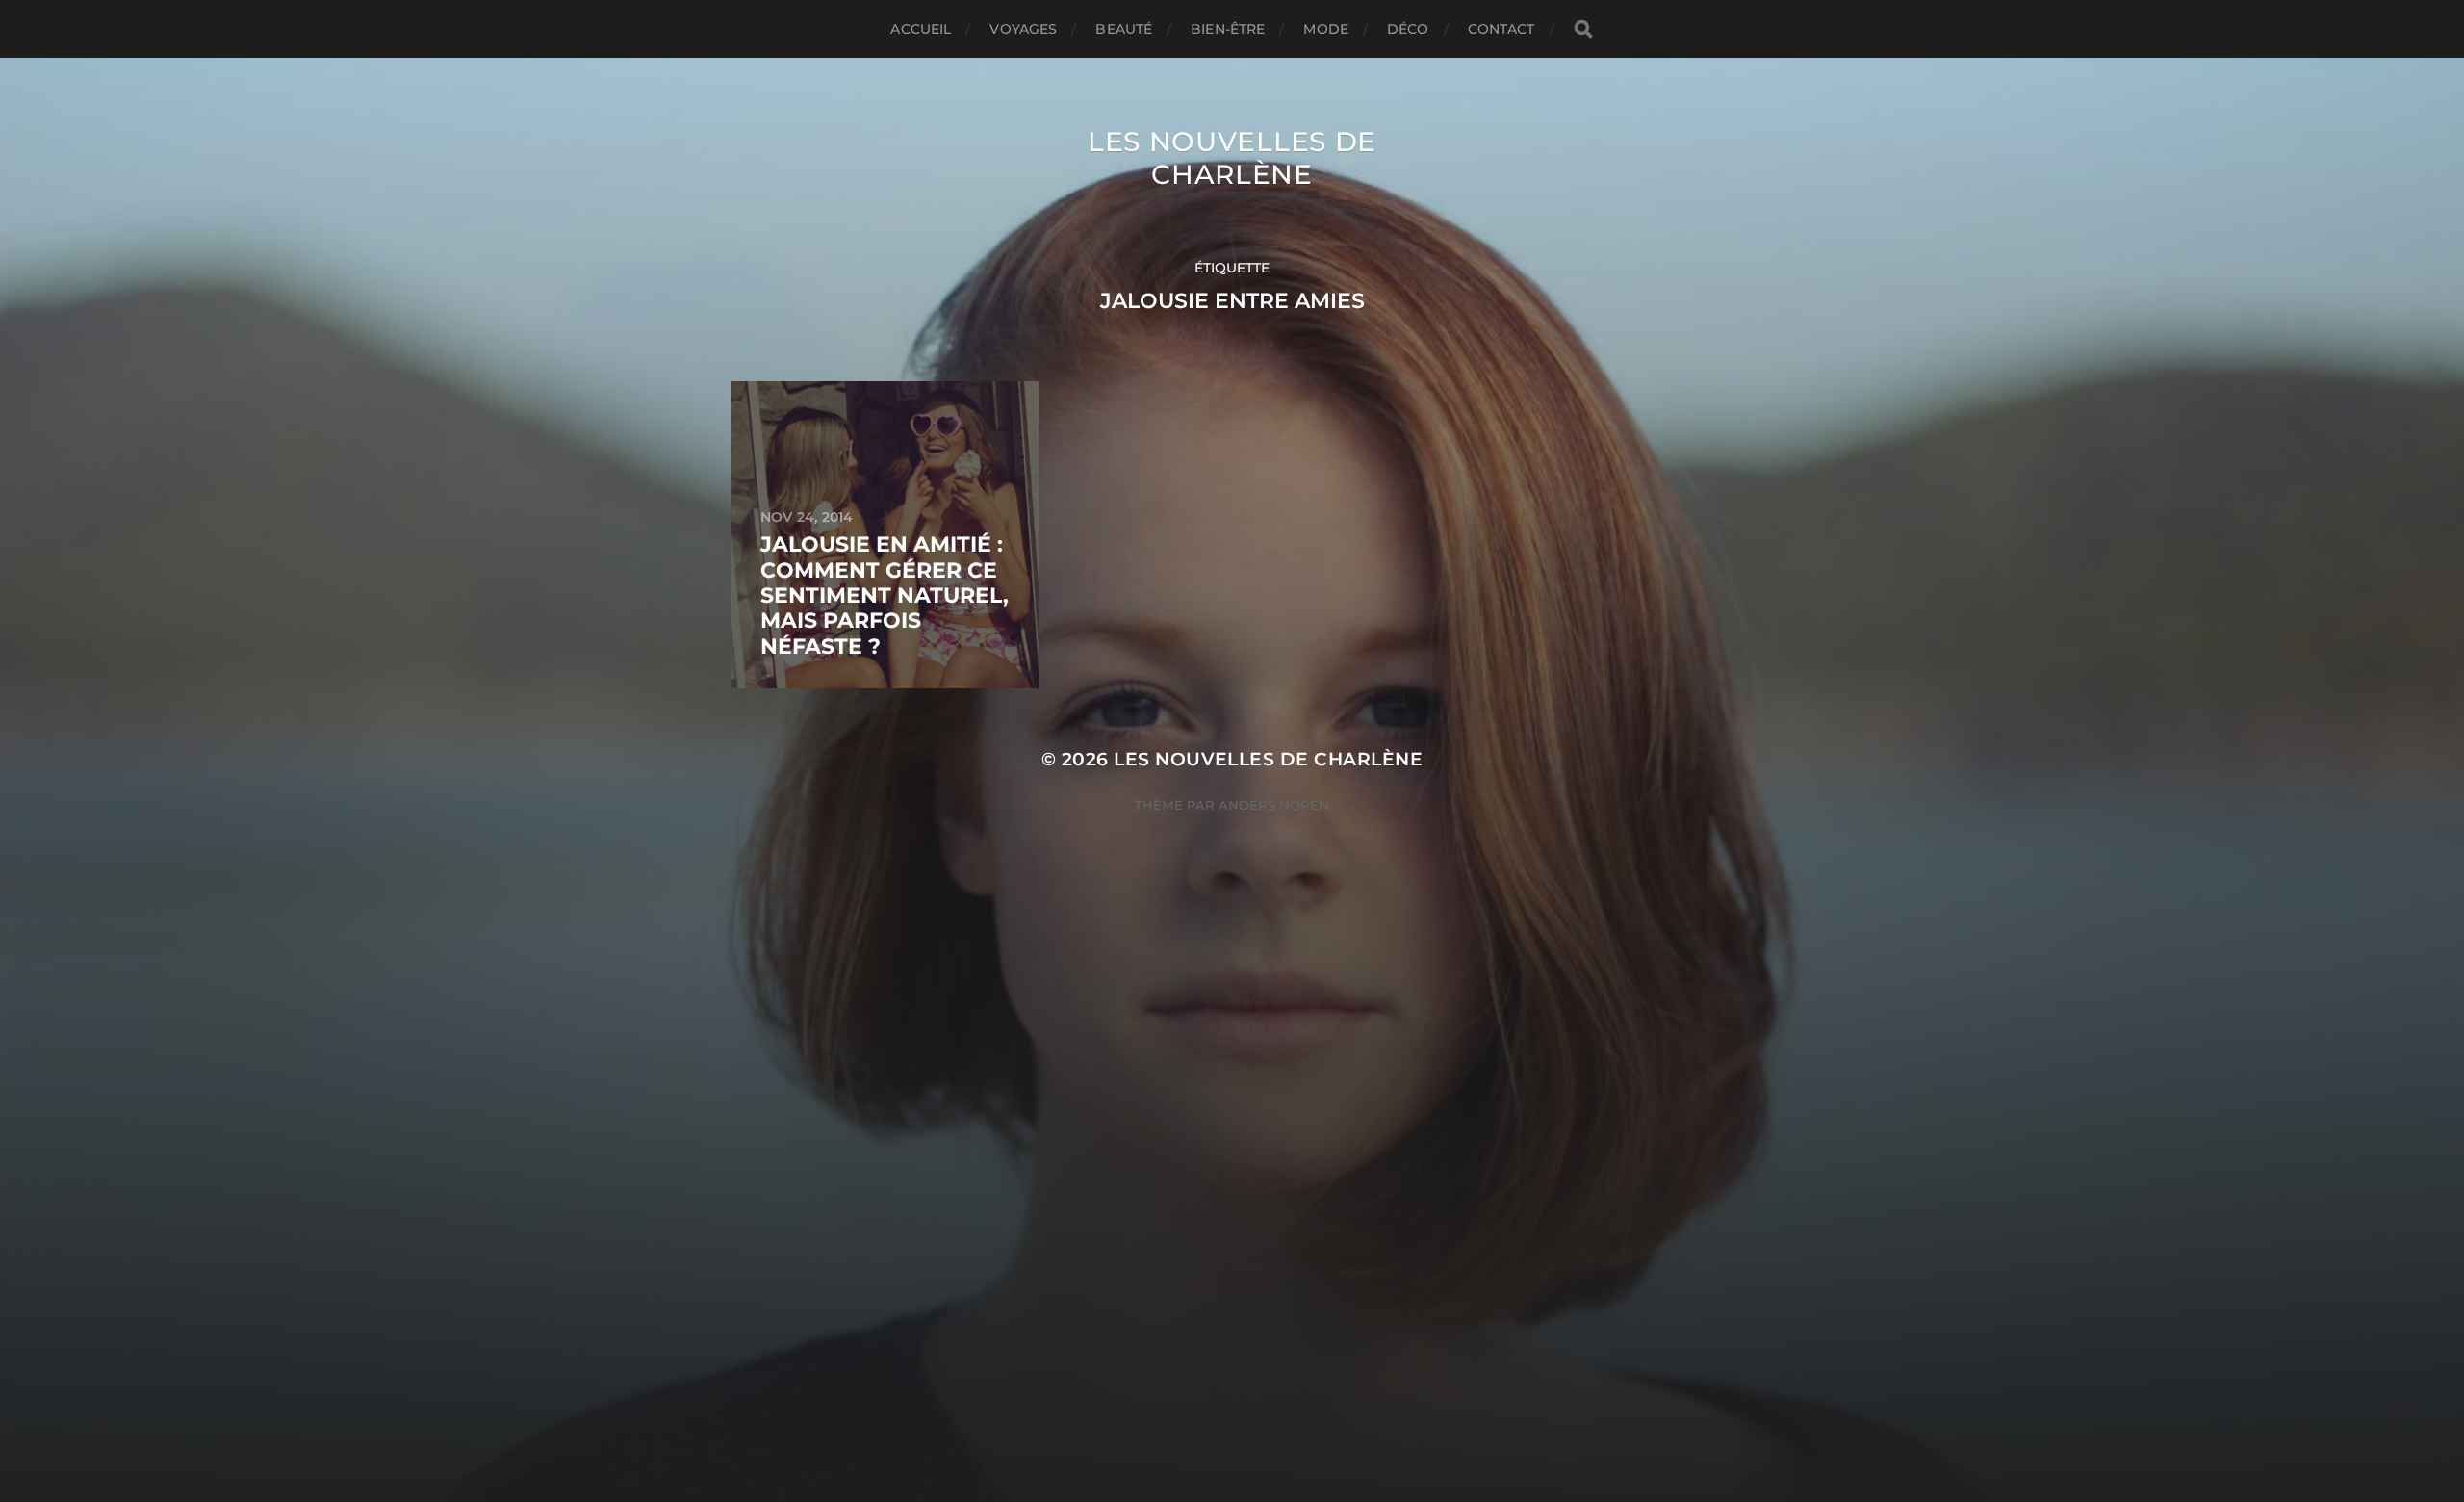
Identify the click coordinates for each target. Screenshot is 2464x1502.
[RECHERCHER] (1583, 29)
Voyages (1023, 29)
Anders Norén (1274, 805)
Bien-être (1228, 29)
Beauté (1124, 29)
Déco (1408, 29)
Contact (1501, 29)
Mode (1326, 29)
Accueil (921, 29)
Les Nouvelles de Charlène (1232, 158)
